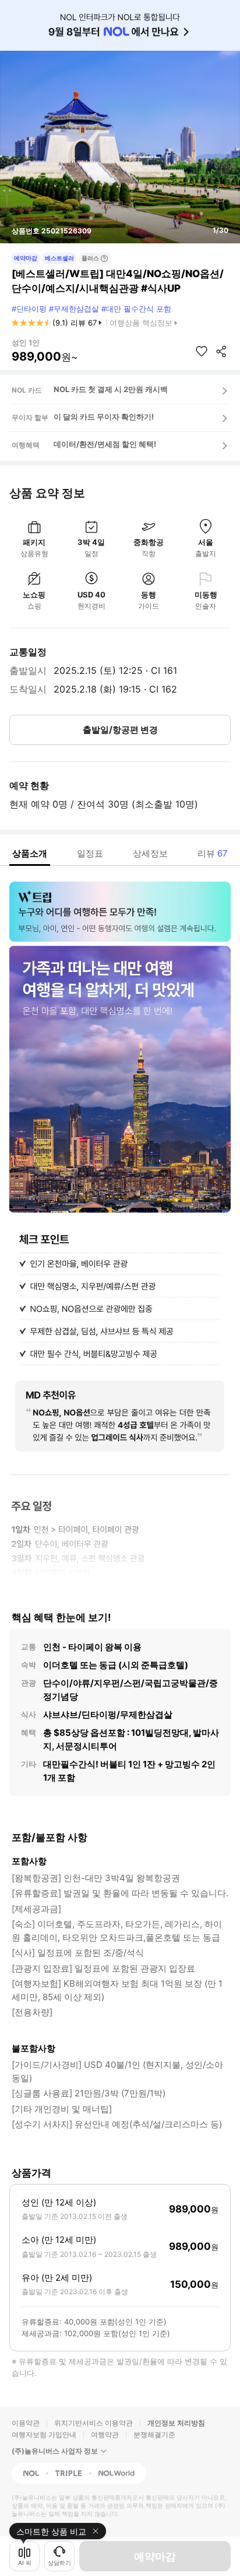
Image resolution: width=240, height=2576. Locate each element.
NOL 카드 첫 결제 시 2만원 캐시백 (111, 389)
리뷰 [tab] (213, 853)
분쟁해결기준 (154, 2435)
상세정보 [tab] (150, 853)
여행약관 (105, 2435)
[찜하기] (202, 351)
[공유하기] (221, 351)
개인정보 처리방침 (176, 2423)
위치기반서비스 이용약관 (93, 2423)
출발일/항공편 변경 (120, 730)
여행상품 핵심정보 (141, 323)
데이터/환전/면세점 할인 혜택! (105, 444)
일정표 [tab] (90, 853)
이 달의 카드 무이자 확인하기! (104, 417)
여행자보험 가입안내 (44, 2435)
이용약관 (26, 2423)
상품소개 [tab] (30, 853)
